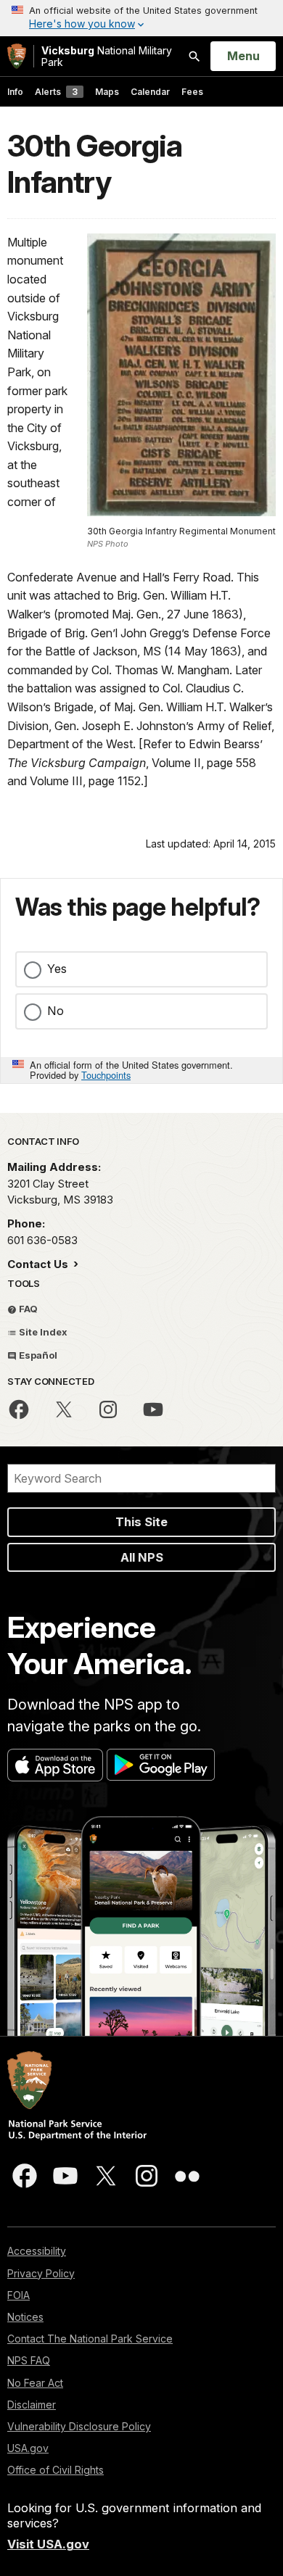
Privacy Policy (41, 2273)
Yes (57, 969)
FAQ (27, 1309)
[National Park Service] (17, 56)
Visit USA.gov (48, 2544)
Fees (192, 92)
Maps (107, 92)
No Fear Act (35, 2383)
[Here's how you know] (141, 18)
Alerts (56, 92)
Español (37, 1355)
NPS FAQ (29, 2360)
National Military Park (107, 56)
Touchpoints (106, 1075)
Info (15, 92)
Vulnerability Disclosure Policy (79, 2426)
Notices (25, 2317)
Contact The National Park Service (90, 2339)
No (56, 1011)
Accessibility (37, 2251)
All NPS (142, 1557)
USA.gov (28, 2448)
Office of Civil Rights (56, 2470)
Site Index (42, 1332)
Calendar (150, 92)
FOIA (19, 2295)
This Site (141, 1522)
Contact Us (39, 1264)
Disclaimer (32, 2405)
